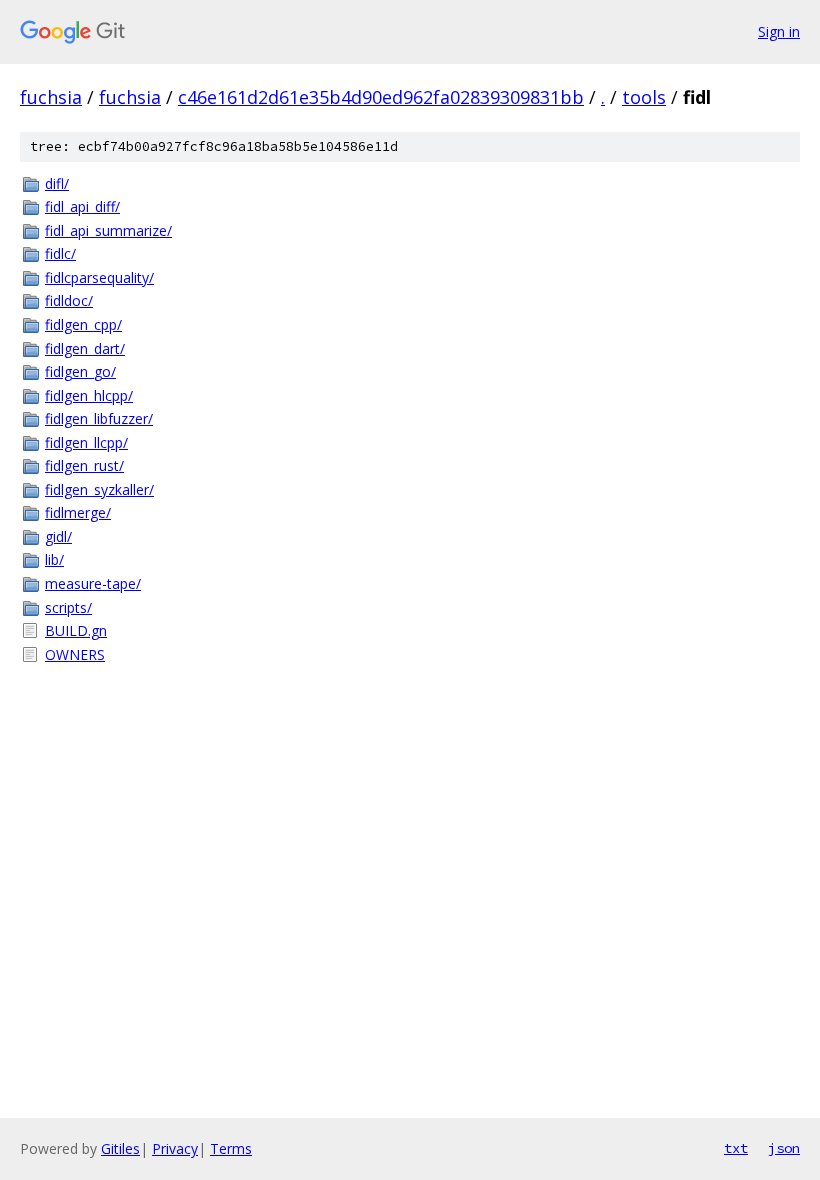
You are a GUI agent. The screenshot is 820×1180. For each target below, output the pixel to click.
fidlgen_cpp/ (83, 324)
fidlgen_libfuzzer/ (99, 418)
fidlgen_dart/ (85, 348)
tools (644, 97)
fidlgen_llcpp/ (86, 442)
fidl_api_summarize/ (108, 230)
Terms (231, 1148)
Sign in (779, 31)
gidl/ (58, 536)
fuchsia (51, 97)
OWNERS (75, 654)
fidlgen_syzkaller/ (99, 489)
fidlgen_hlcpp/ (89, 395)
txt (736, 1148)
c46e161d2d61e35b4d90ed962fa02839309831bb (381, 97)
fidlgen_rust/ (84, 465)
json (784, 1148)
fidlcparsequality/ (99, 277)
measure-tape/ (93, 583)
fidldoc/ (69, 300)
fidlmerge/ (78, 512)
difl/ (57, 183)
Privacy (175, 1148)
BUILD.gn (76, 630)
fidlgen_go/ (80, 371)
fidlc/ (60, 253)
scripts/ (68, 607)
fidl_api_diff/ (82, 206)
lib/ (54, 559)
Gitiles (120, 1148)
